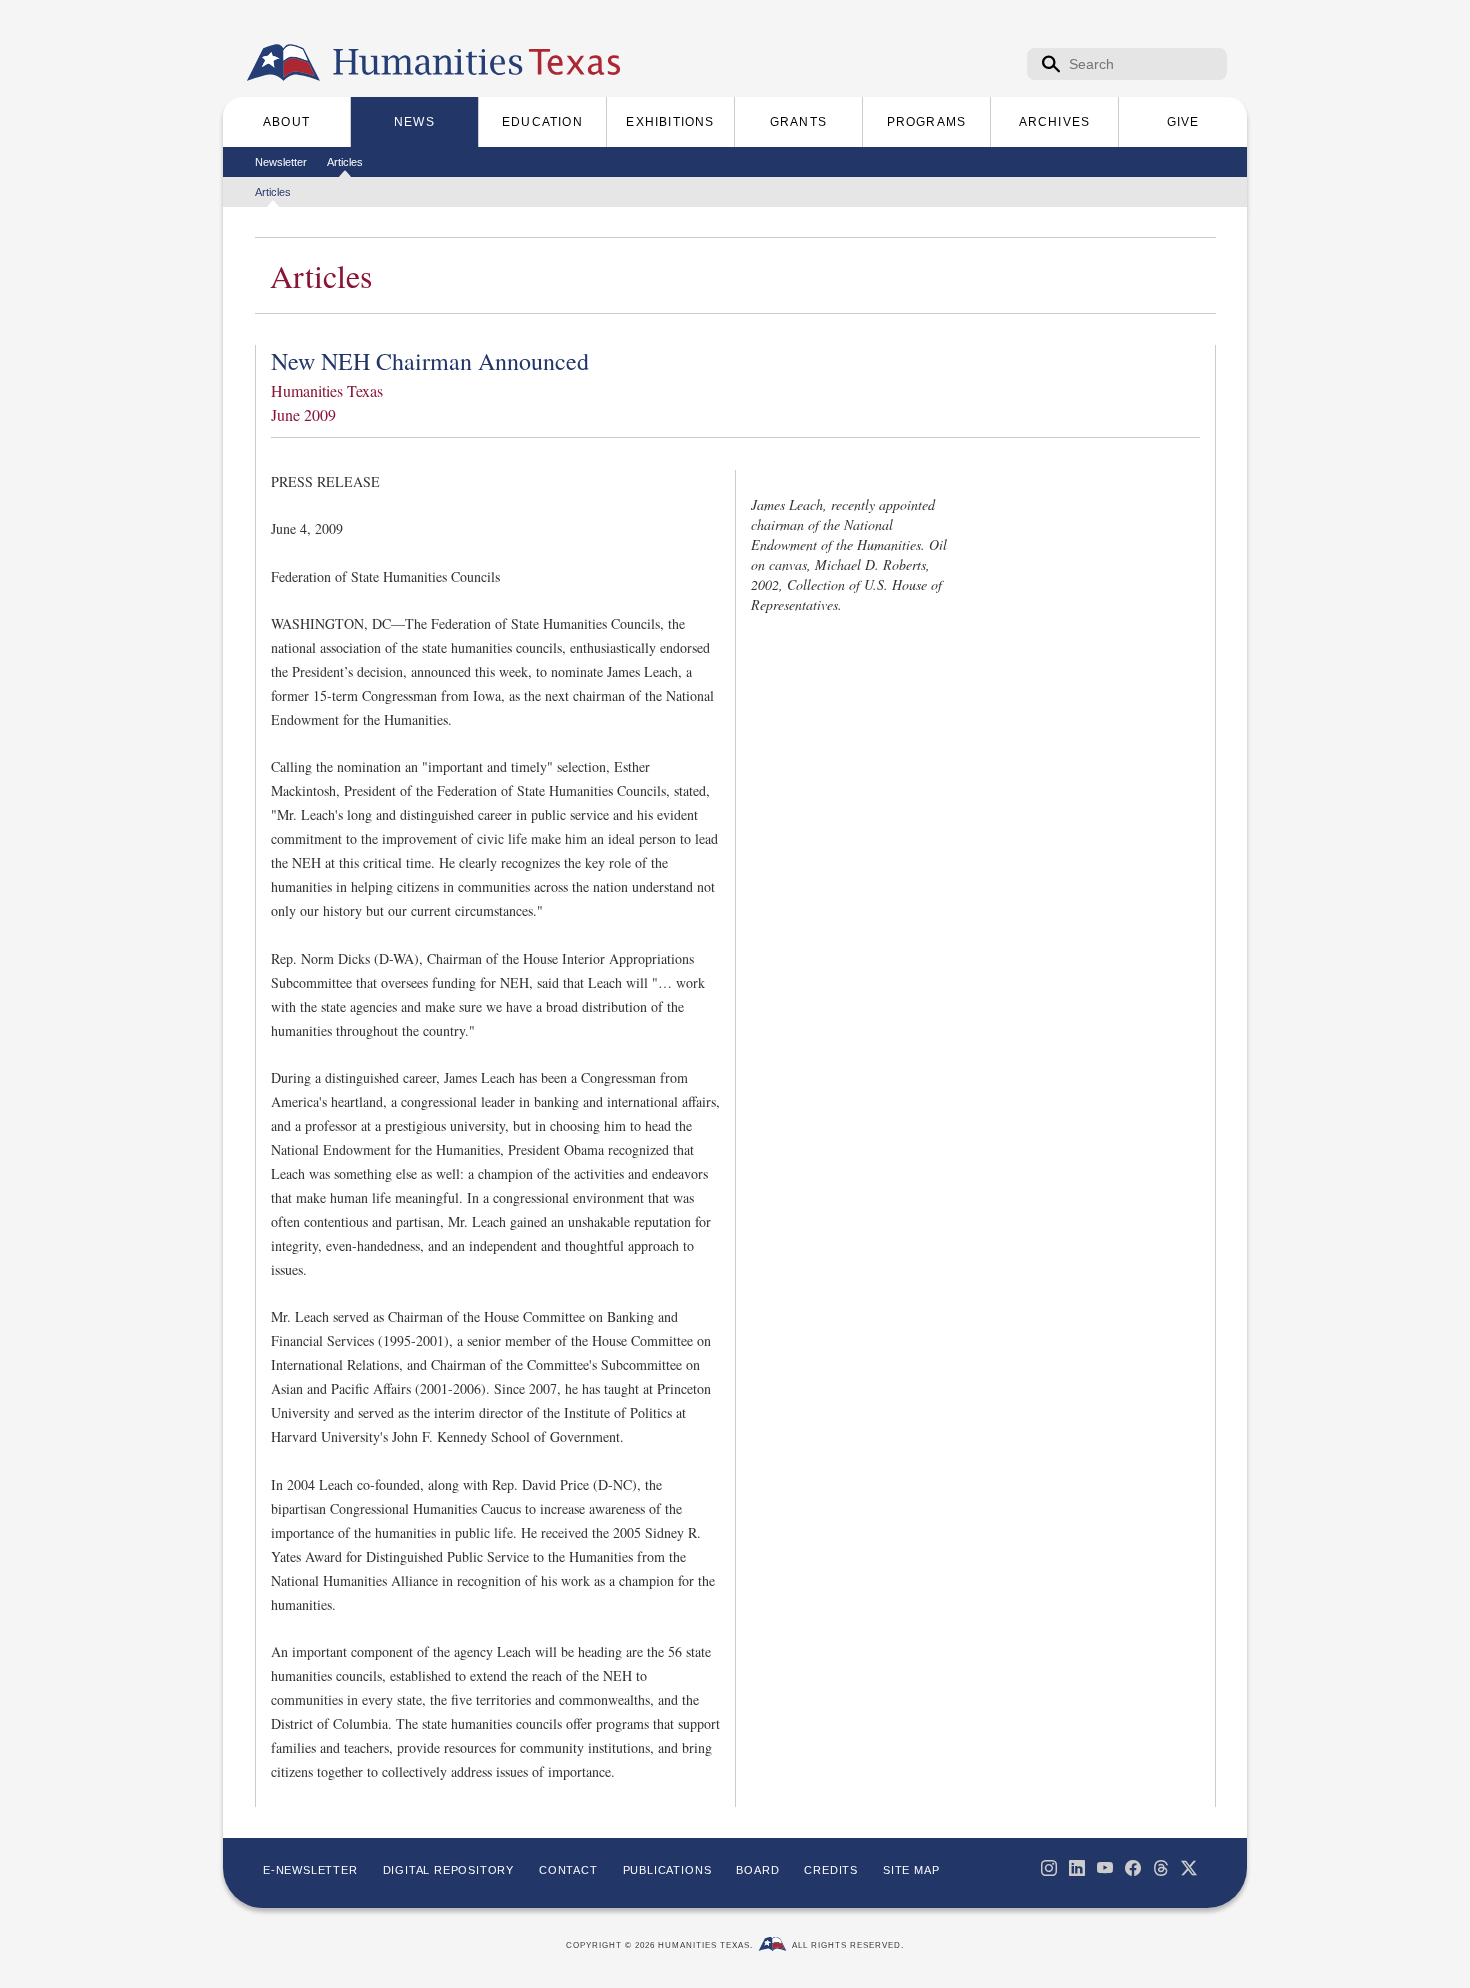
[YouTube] (1105, 1868)
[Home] (283, 63)
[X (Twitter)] (1189, 1868)
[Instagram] (1049, 1868)
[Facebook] (1133, 1868)
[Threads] (1161, 1868)
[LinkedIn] (1077, 1868)
